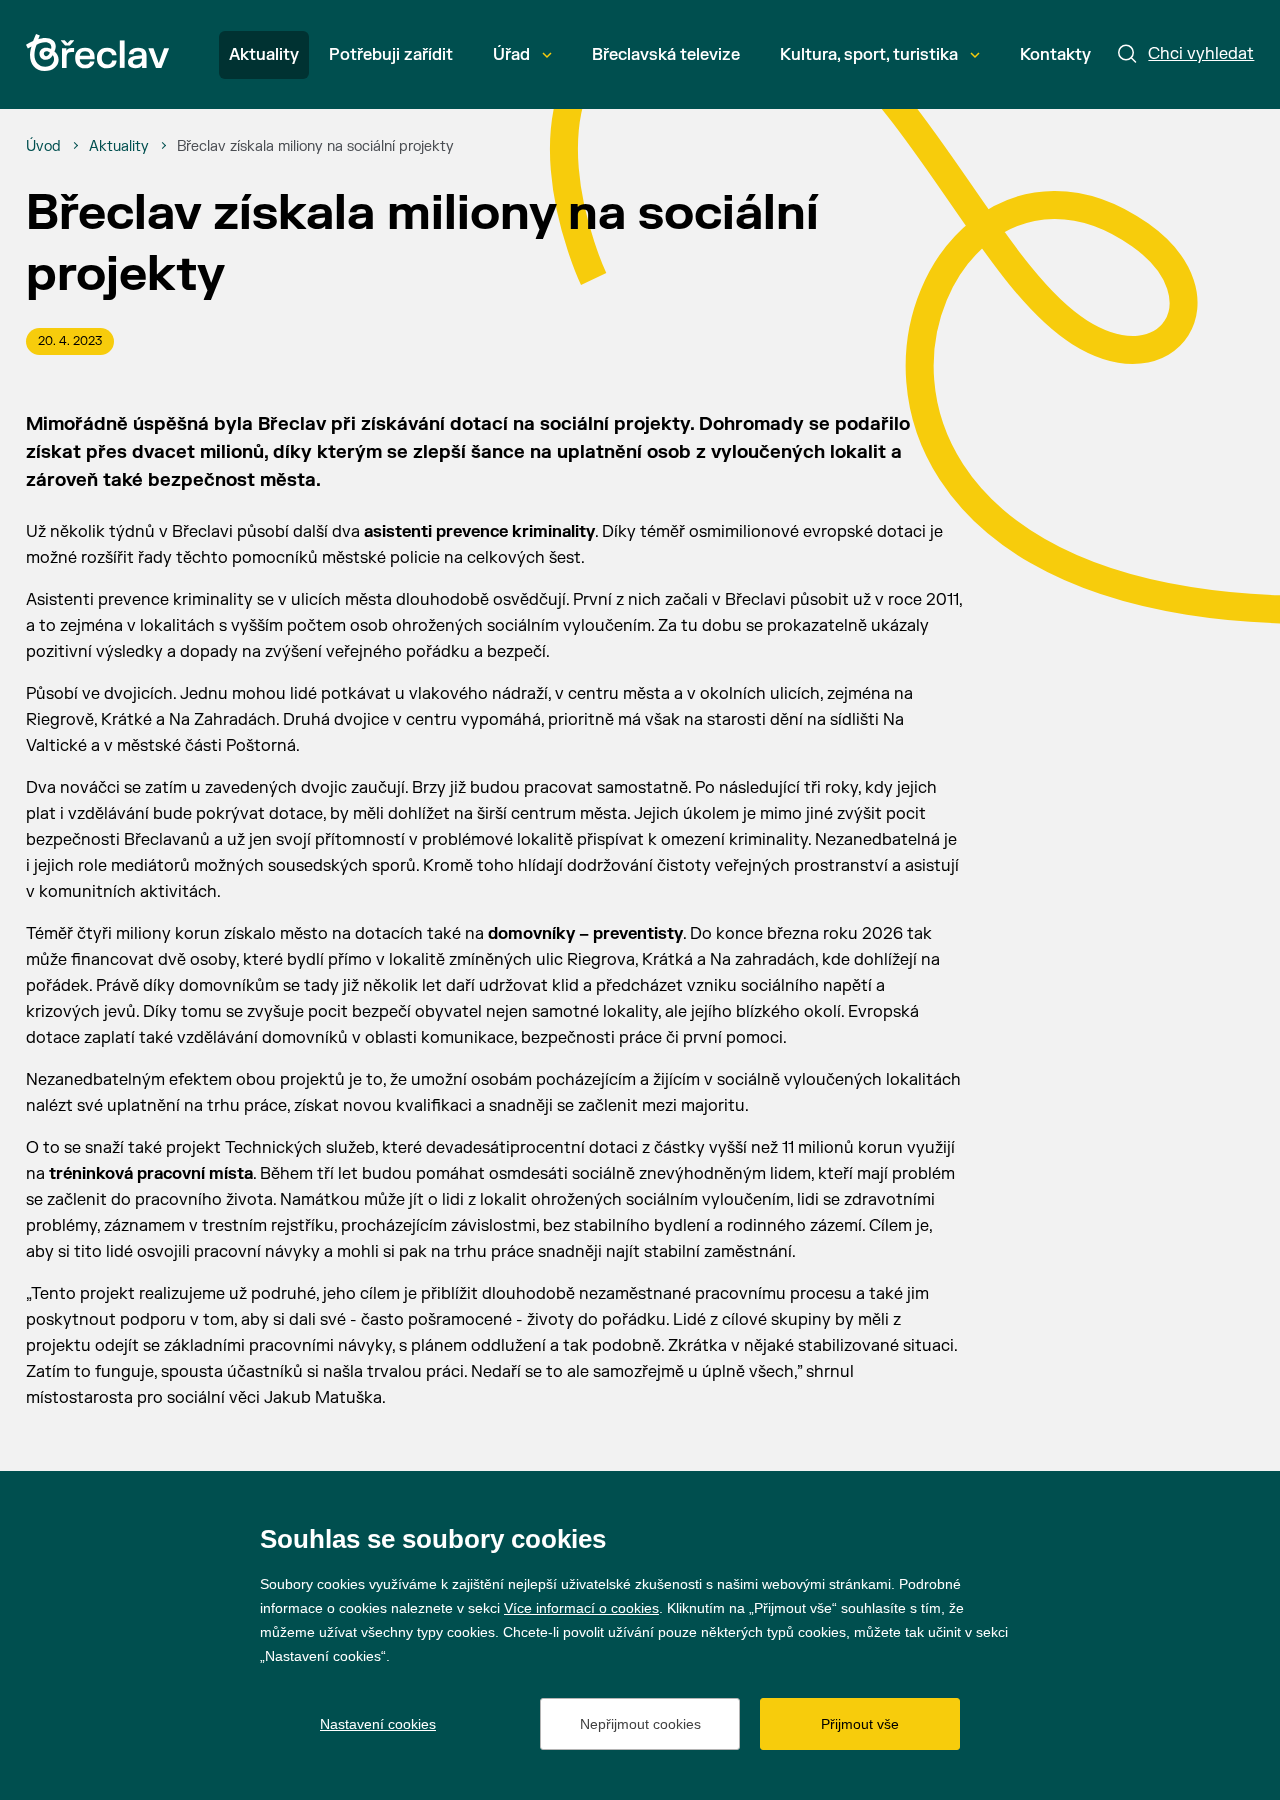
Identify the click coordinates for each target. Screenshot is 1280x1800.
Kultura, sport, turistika (869, 55)
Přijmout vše (860, 1724)
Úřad (511, 55)
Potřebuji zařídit (391, 55)
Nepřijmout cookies (640, 1724)
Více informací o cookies (581, 1608)
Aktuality (264, 55)
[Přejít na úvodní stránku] (97, 52)
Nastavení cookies (378, 1724)
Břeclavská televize (666, 55)
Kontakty (1055, 55)
